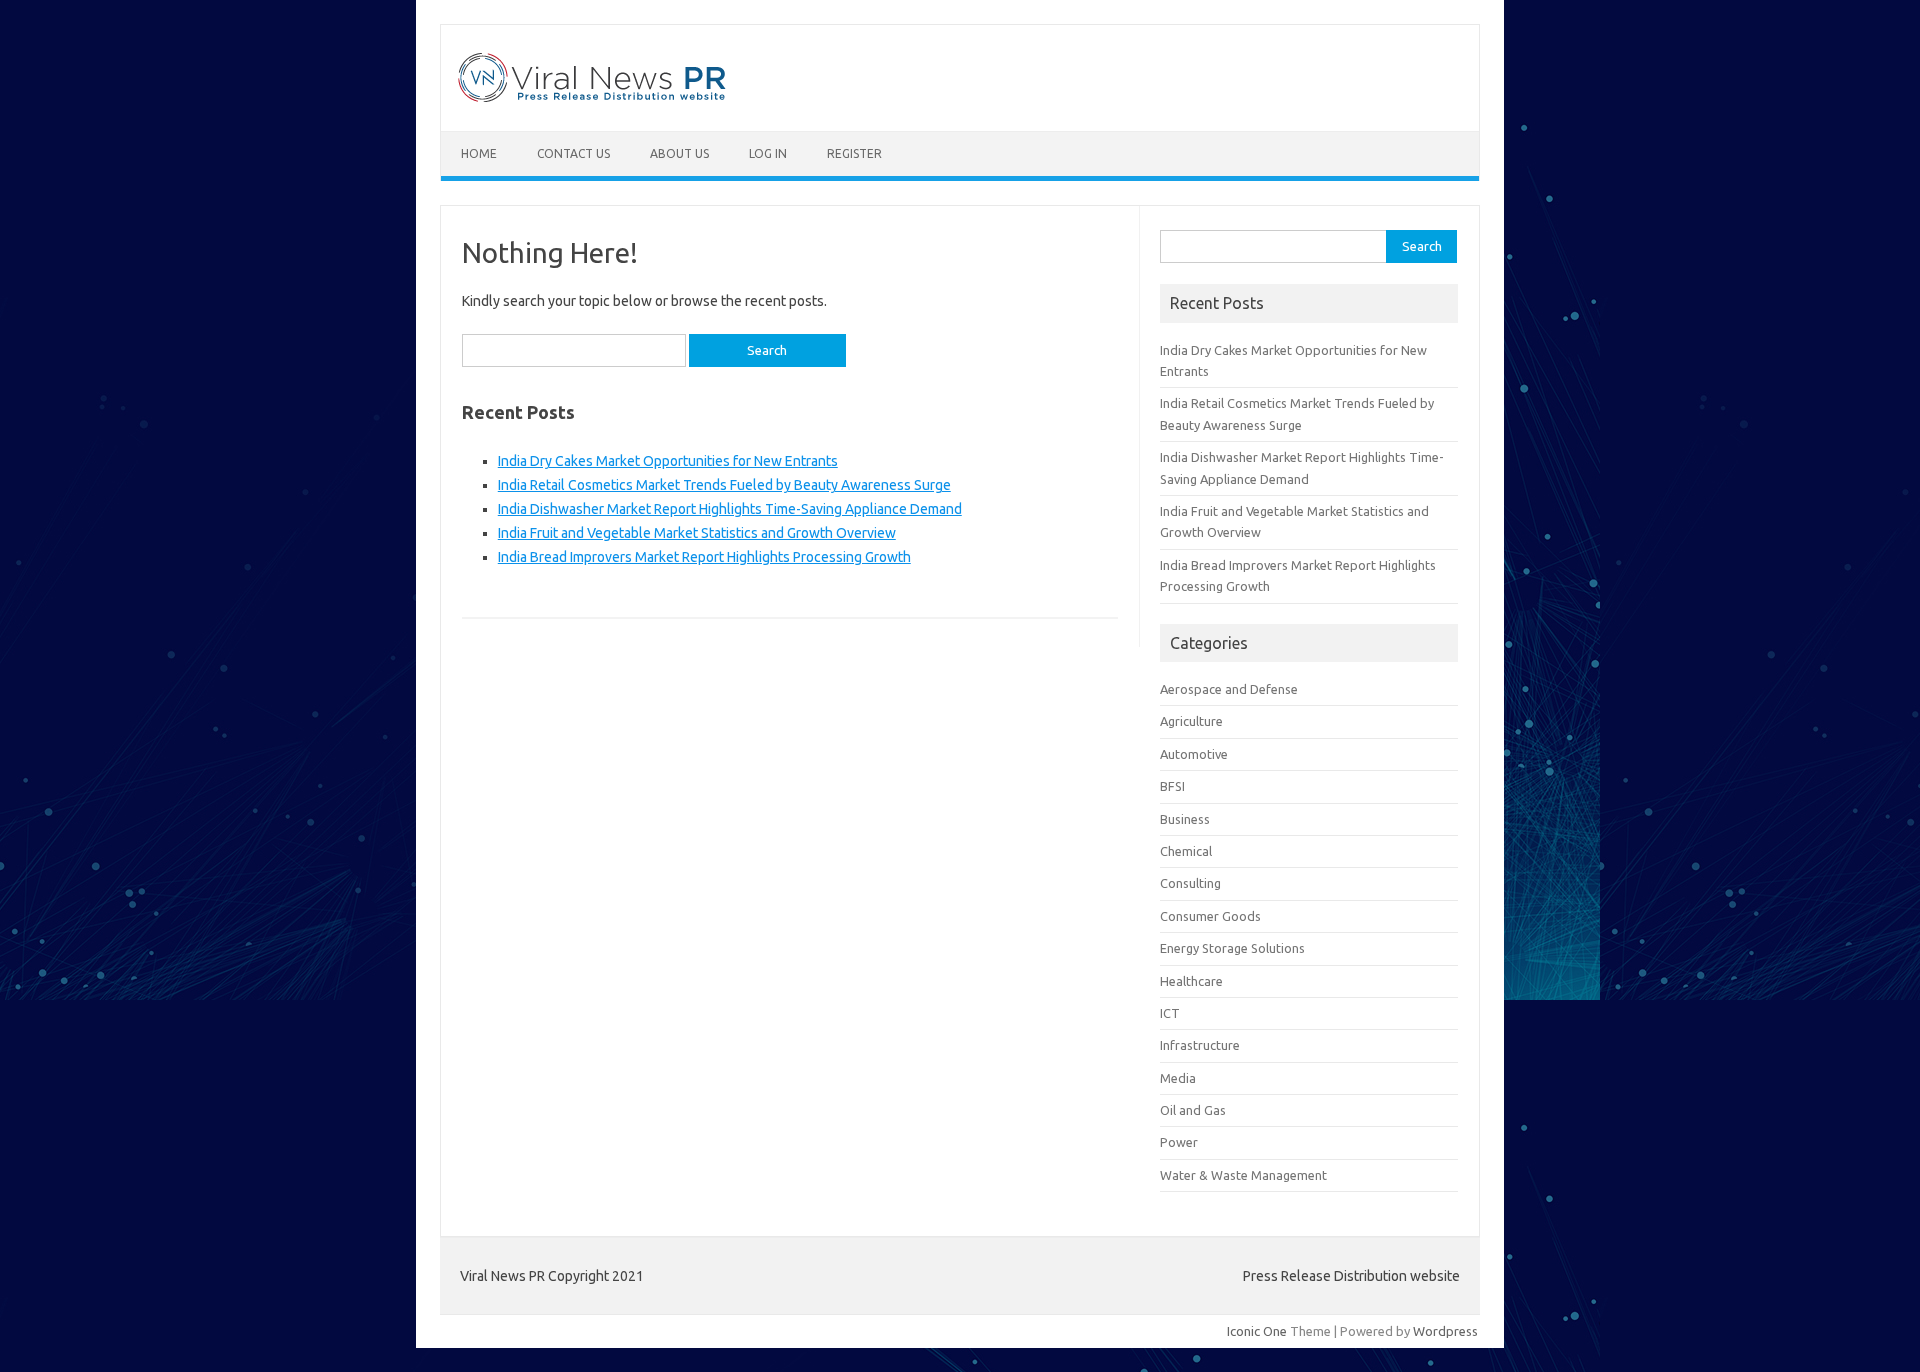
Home (479, 153)
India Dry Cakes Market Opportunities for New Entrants (668, 461)
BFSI (1172, 786)
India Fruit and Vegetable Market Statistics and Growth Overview (697, 533)
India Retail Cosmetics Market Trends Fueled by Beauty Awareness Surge (724, 485)
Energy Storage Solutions (1232, 948)
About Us (679, 153)
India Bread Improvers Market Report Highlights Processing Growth (704, 557)
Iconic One (1257, 1331)
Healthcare (1191, 981)
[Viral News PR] (592, 97)
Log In (768, 153)
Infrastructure (1200, 1045)
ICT (1170, 1013)
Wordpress (1445, 1331)
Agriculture (1191, 721)
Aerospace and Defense (1229, 689)
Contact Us (573, 153)
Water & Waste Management (1243, 1175)
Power (1179, 1142)
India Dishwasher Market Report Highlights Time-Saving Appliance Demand (730, 509)
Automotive (1194, 754)
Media (1178, 1078)
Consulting (1190, 883)
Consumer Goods (1210, 916)
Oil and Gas (1193, 1110)
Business (1185, 819)
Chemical (1186, 851)
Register (854, 153)
